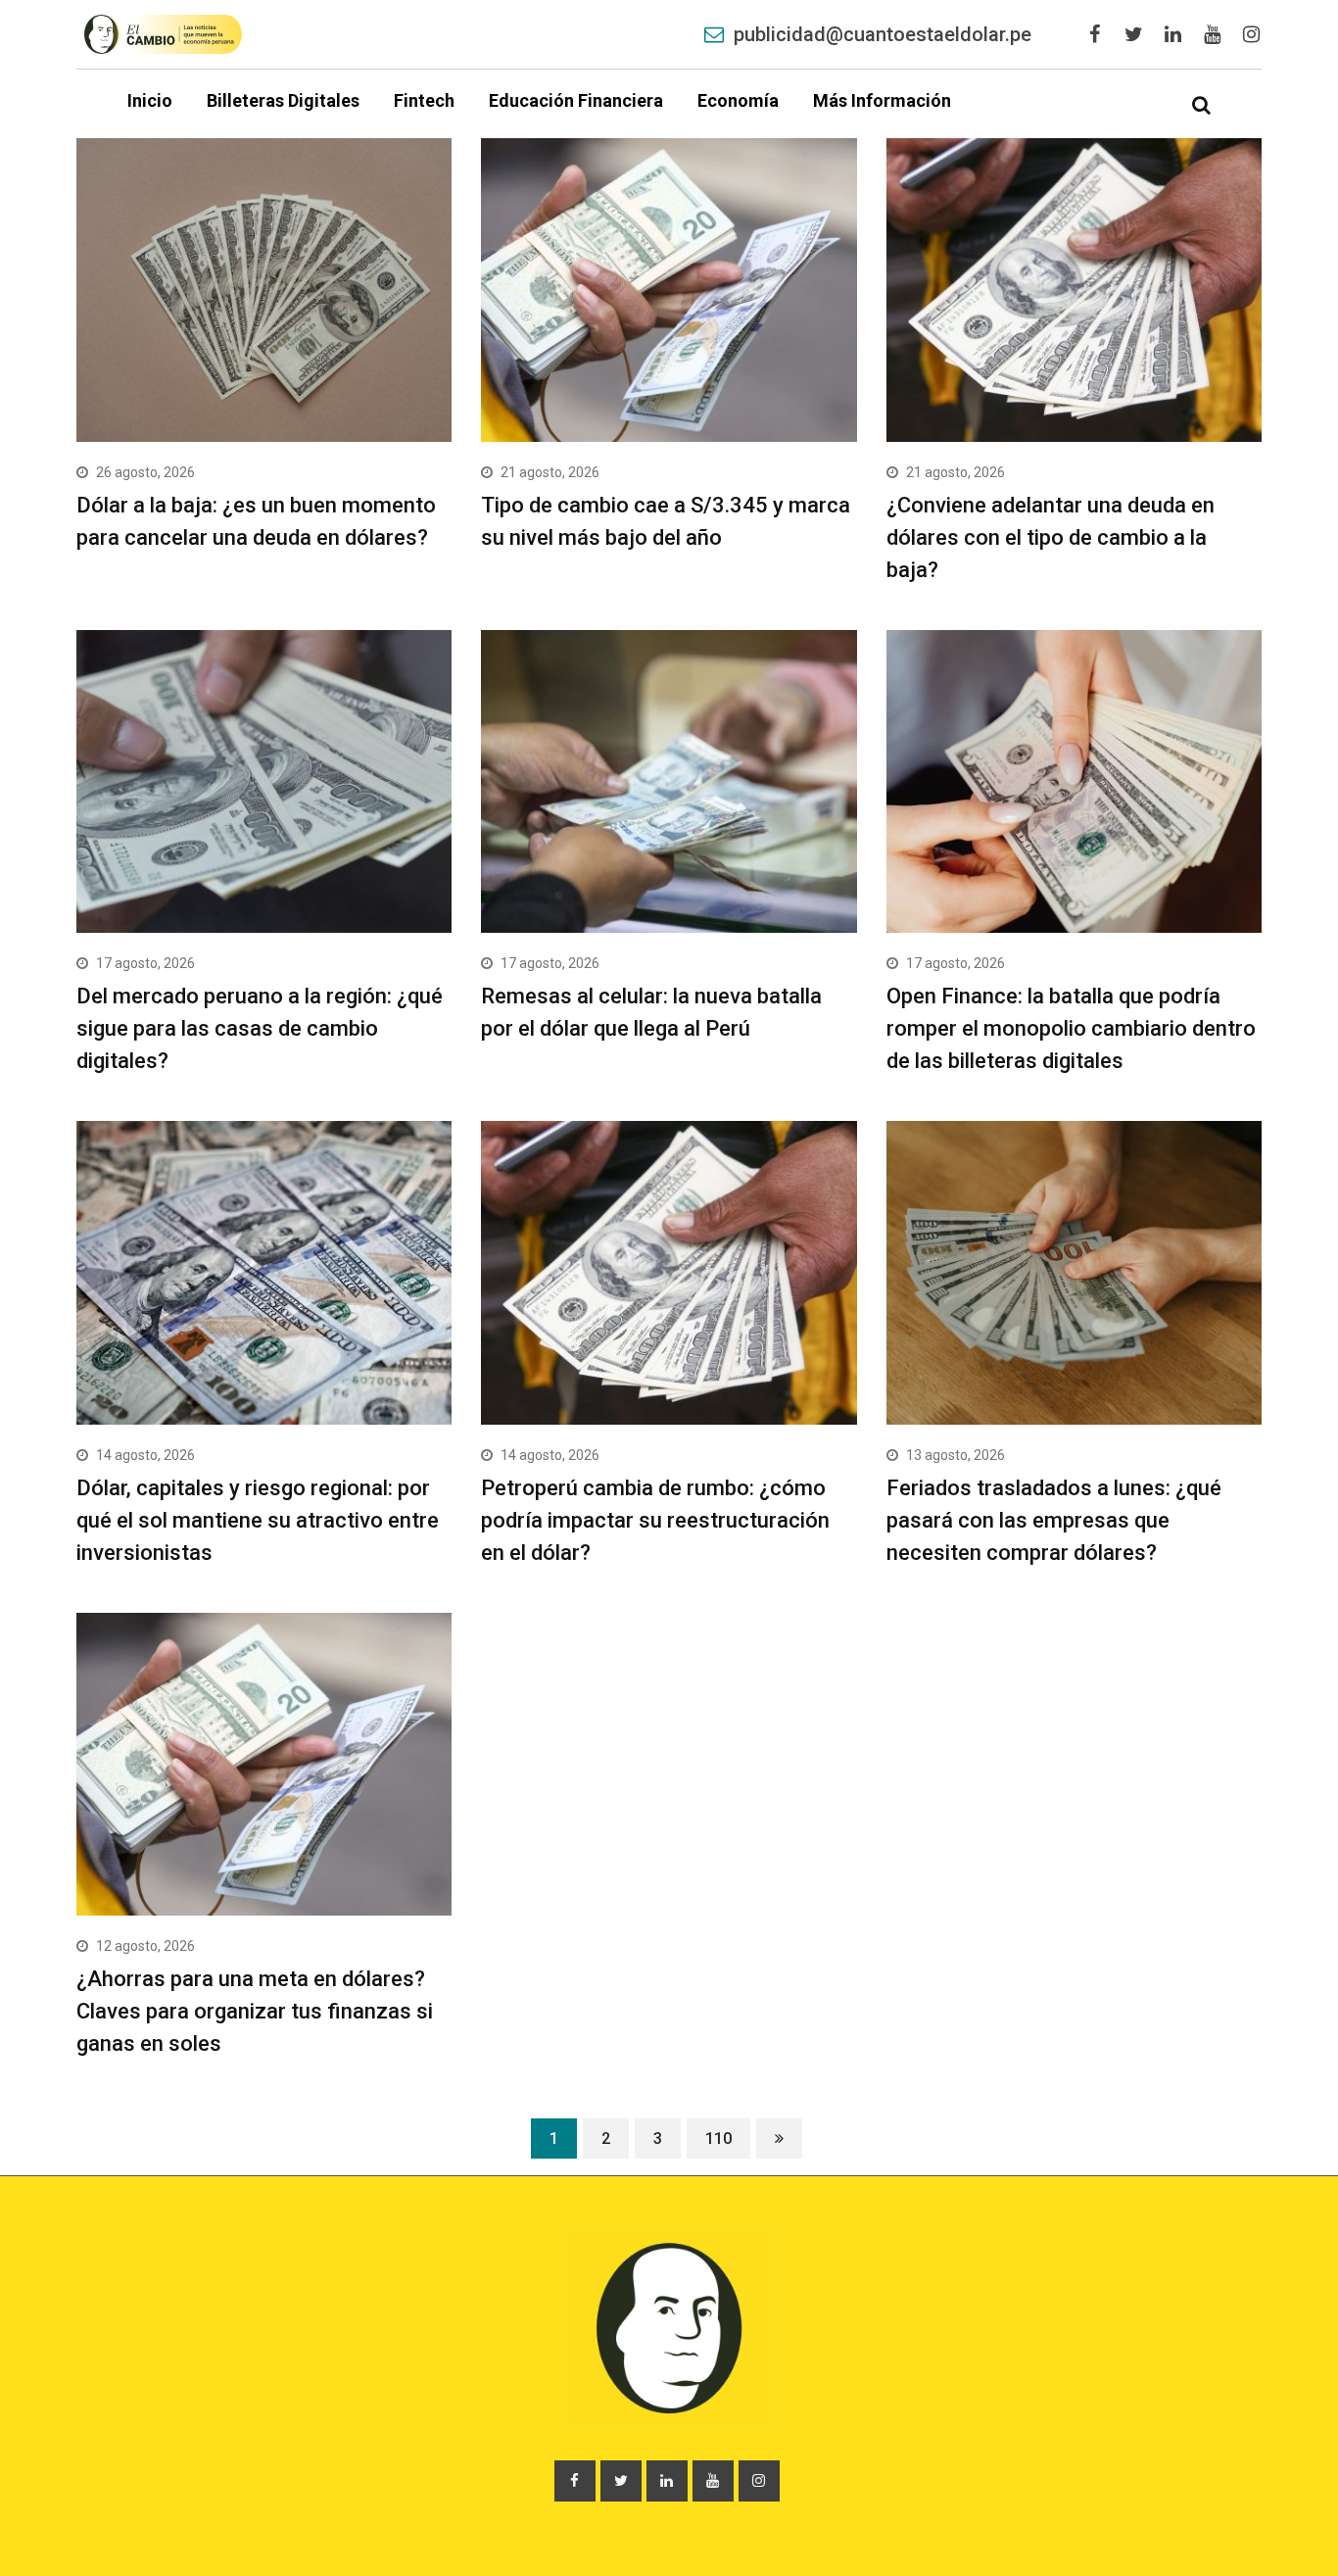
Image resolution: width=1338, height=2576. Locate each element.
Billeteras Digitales (283, 100)
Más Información (882, 100)
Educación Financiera (576, 100)
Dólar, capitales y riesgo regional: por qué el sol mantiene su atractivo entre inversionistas (258, 1520)
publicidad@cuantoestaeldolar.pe (883, 34)
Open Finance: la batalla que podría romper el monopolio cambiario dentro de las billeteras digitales (1071, 1028)
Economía (738, 100)
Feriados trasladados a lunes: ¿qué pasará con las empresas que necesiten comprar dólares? (1054, 1520)
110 (718, 2139)
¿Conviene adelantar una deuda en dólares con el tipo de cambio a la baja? (1051, 537)
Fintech (424, 100)
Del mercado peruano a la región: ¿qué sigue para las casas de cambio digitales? (260, 1028)
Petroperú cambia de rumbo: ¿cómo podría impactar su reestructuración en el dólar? (655, 1520)
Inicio (150, 100)
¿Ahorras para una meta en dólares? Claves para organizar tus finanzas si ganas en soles (255, 2011)
